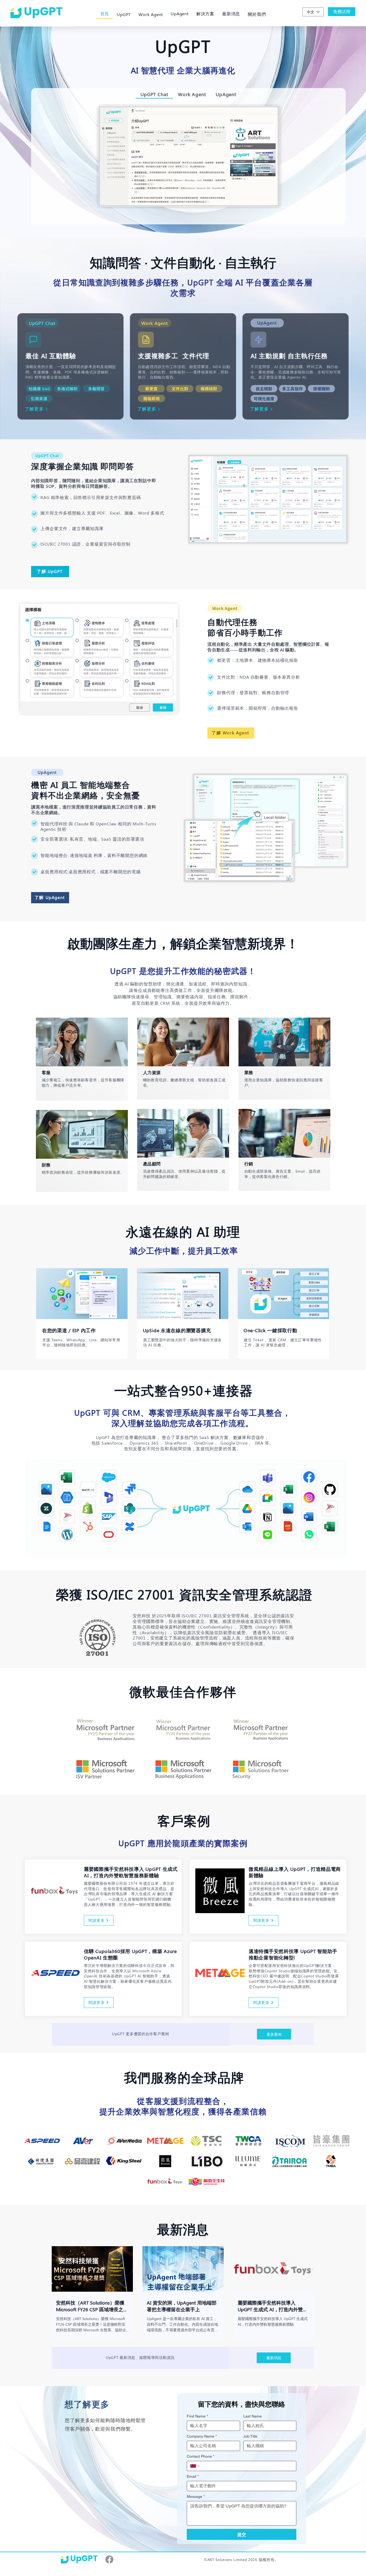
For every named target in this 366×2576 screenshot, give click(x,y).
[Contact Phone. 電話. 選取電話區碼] (195, 2466)
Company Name (202, 2436)
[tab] (154, 94)
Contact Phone (201, 2456)
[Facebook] (109, 2559)
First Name (197, 2416)
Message (196, 2496)
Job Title (250, 2436)
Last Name (253, 2416)
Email (193, 2476)
